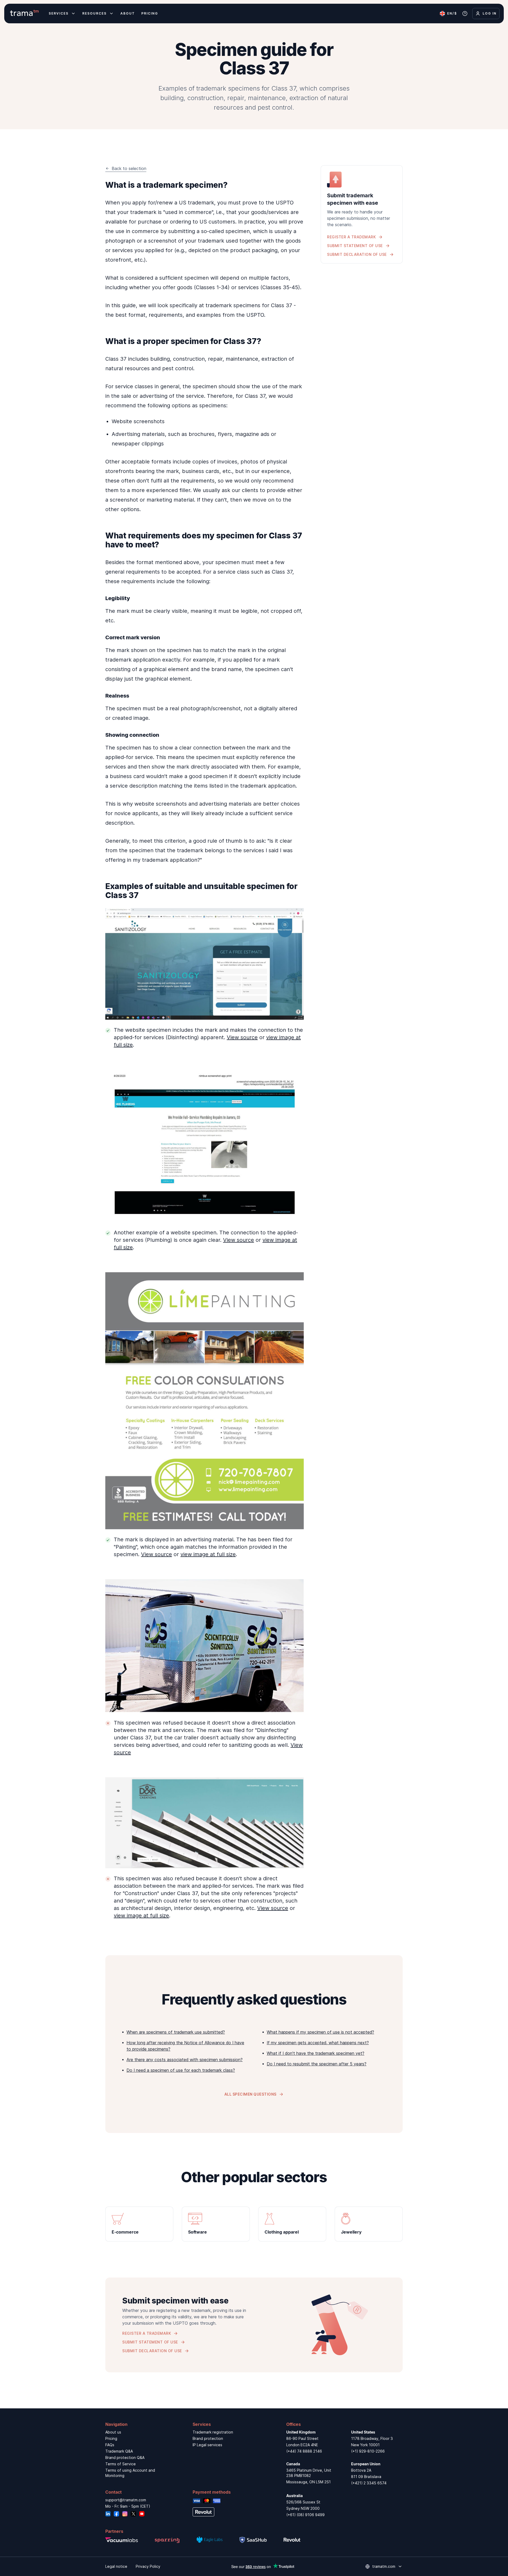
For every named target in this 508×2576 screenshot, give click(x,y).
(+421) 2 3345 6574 (369, 2483)
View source (242, 1037)
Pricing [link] (111, 2438)
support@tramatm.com (126, 2500)
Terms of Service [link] (121, 2464)
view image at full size (208, 1554)
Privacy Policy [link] (148, 2566)
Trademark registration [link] (213, 2432)
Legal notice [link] (116, 2566)
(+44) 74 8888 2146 (304, 2451)
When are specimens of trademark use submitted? (176, 2032)
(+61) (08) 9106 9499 (305, 2515)
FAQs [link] (110, 2445)
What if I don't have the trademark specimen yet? (316, 2053)
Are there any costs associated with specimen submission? (185, 2060)
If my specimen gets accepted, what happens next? (318, 2043)
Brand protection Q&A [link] (125, 2457)
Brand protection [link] (208, 2438)
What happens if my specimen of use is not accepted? (320, 2032)
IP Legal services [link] (207, 2445)
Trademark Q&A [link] (119, 2451)
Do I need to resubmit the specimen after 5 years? (317, 2064)
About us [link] (113, 2432)
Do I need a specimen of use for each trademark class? (181, 2070)
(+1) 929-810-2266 (368, 2451)
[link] (139, 2224)
